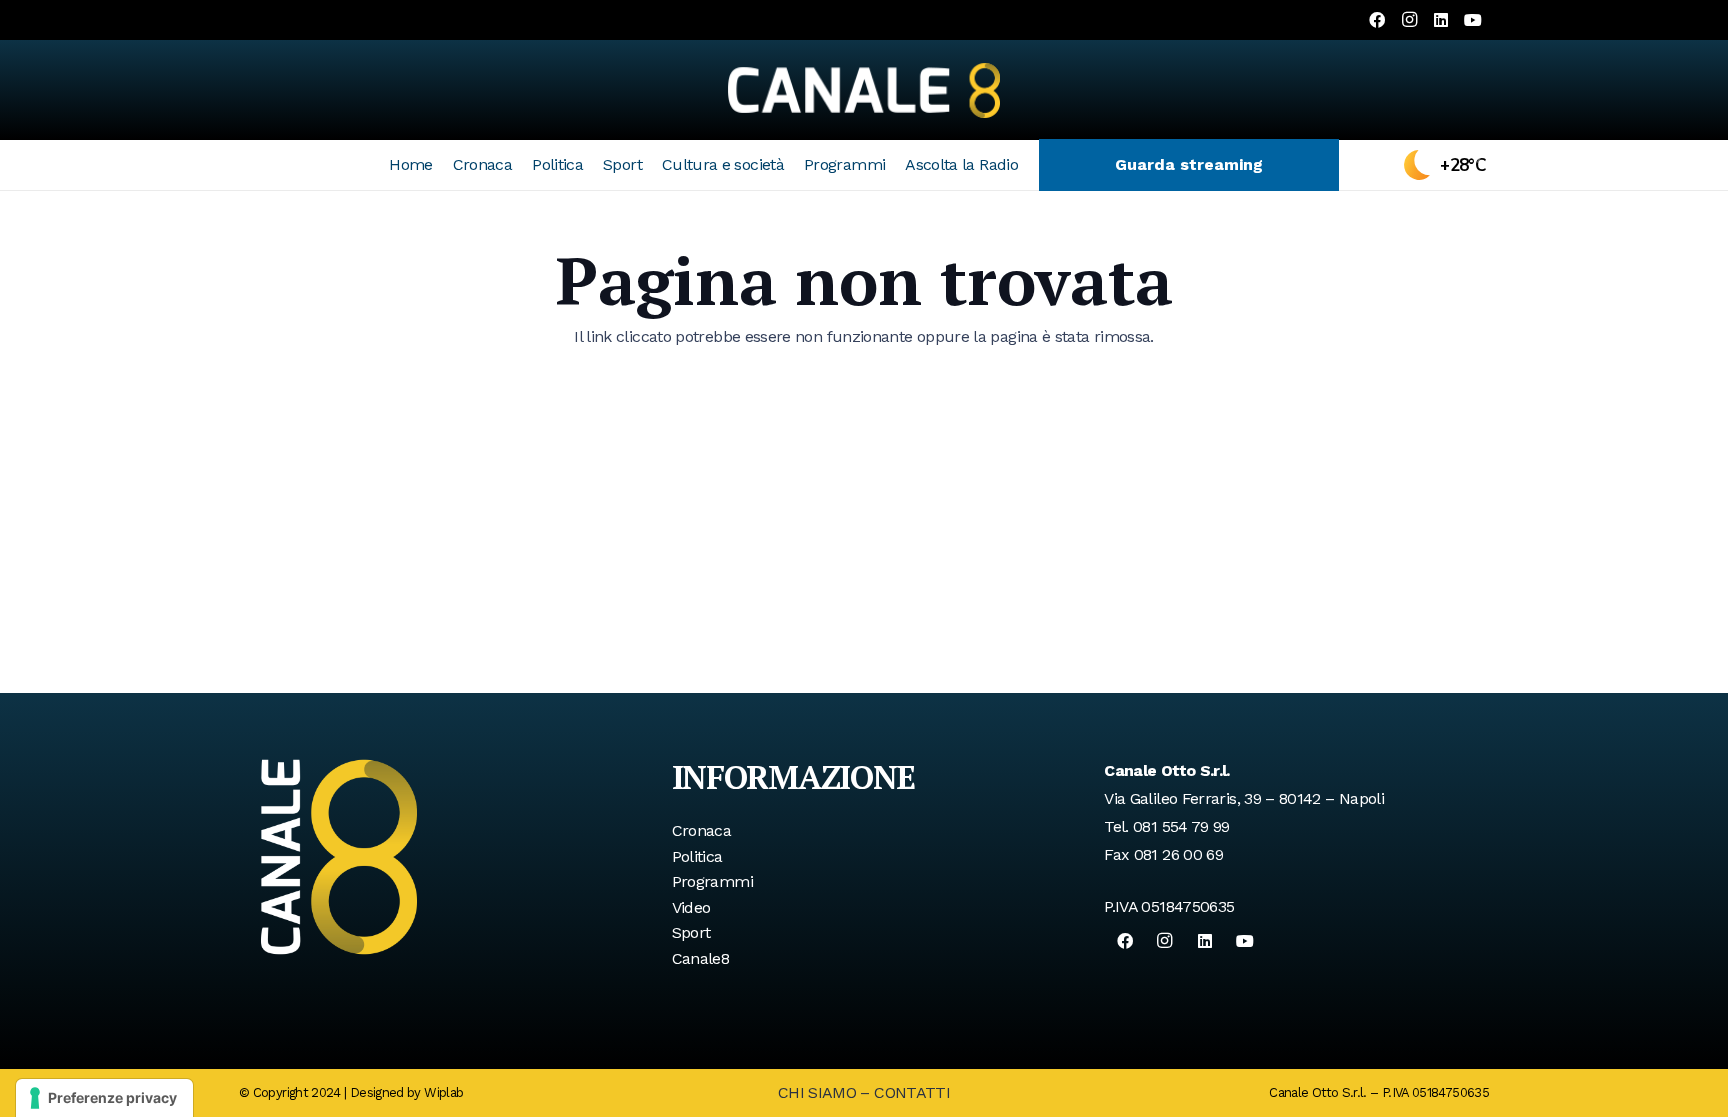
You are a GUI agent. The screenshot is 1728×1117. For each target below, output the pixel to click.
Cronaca (702, 830)
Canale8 (701, 958)
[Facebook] (1377, 20)
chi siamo (817, 1092)
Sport (691, 932)
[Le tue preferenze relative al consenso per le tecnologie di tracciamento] (104, 1098)
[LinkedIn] (1441, 20)
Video (691, 907)
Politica (697, 856)
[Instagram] (1409, 20)
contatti (912, 1092)
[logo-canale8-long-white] (864, 90)
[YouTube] (1473, 20)
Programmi (712, 881)
